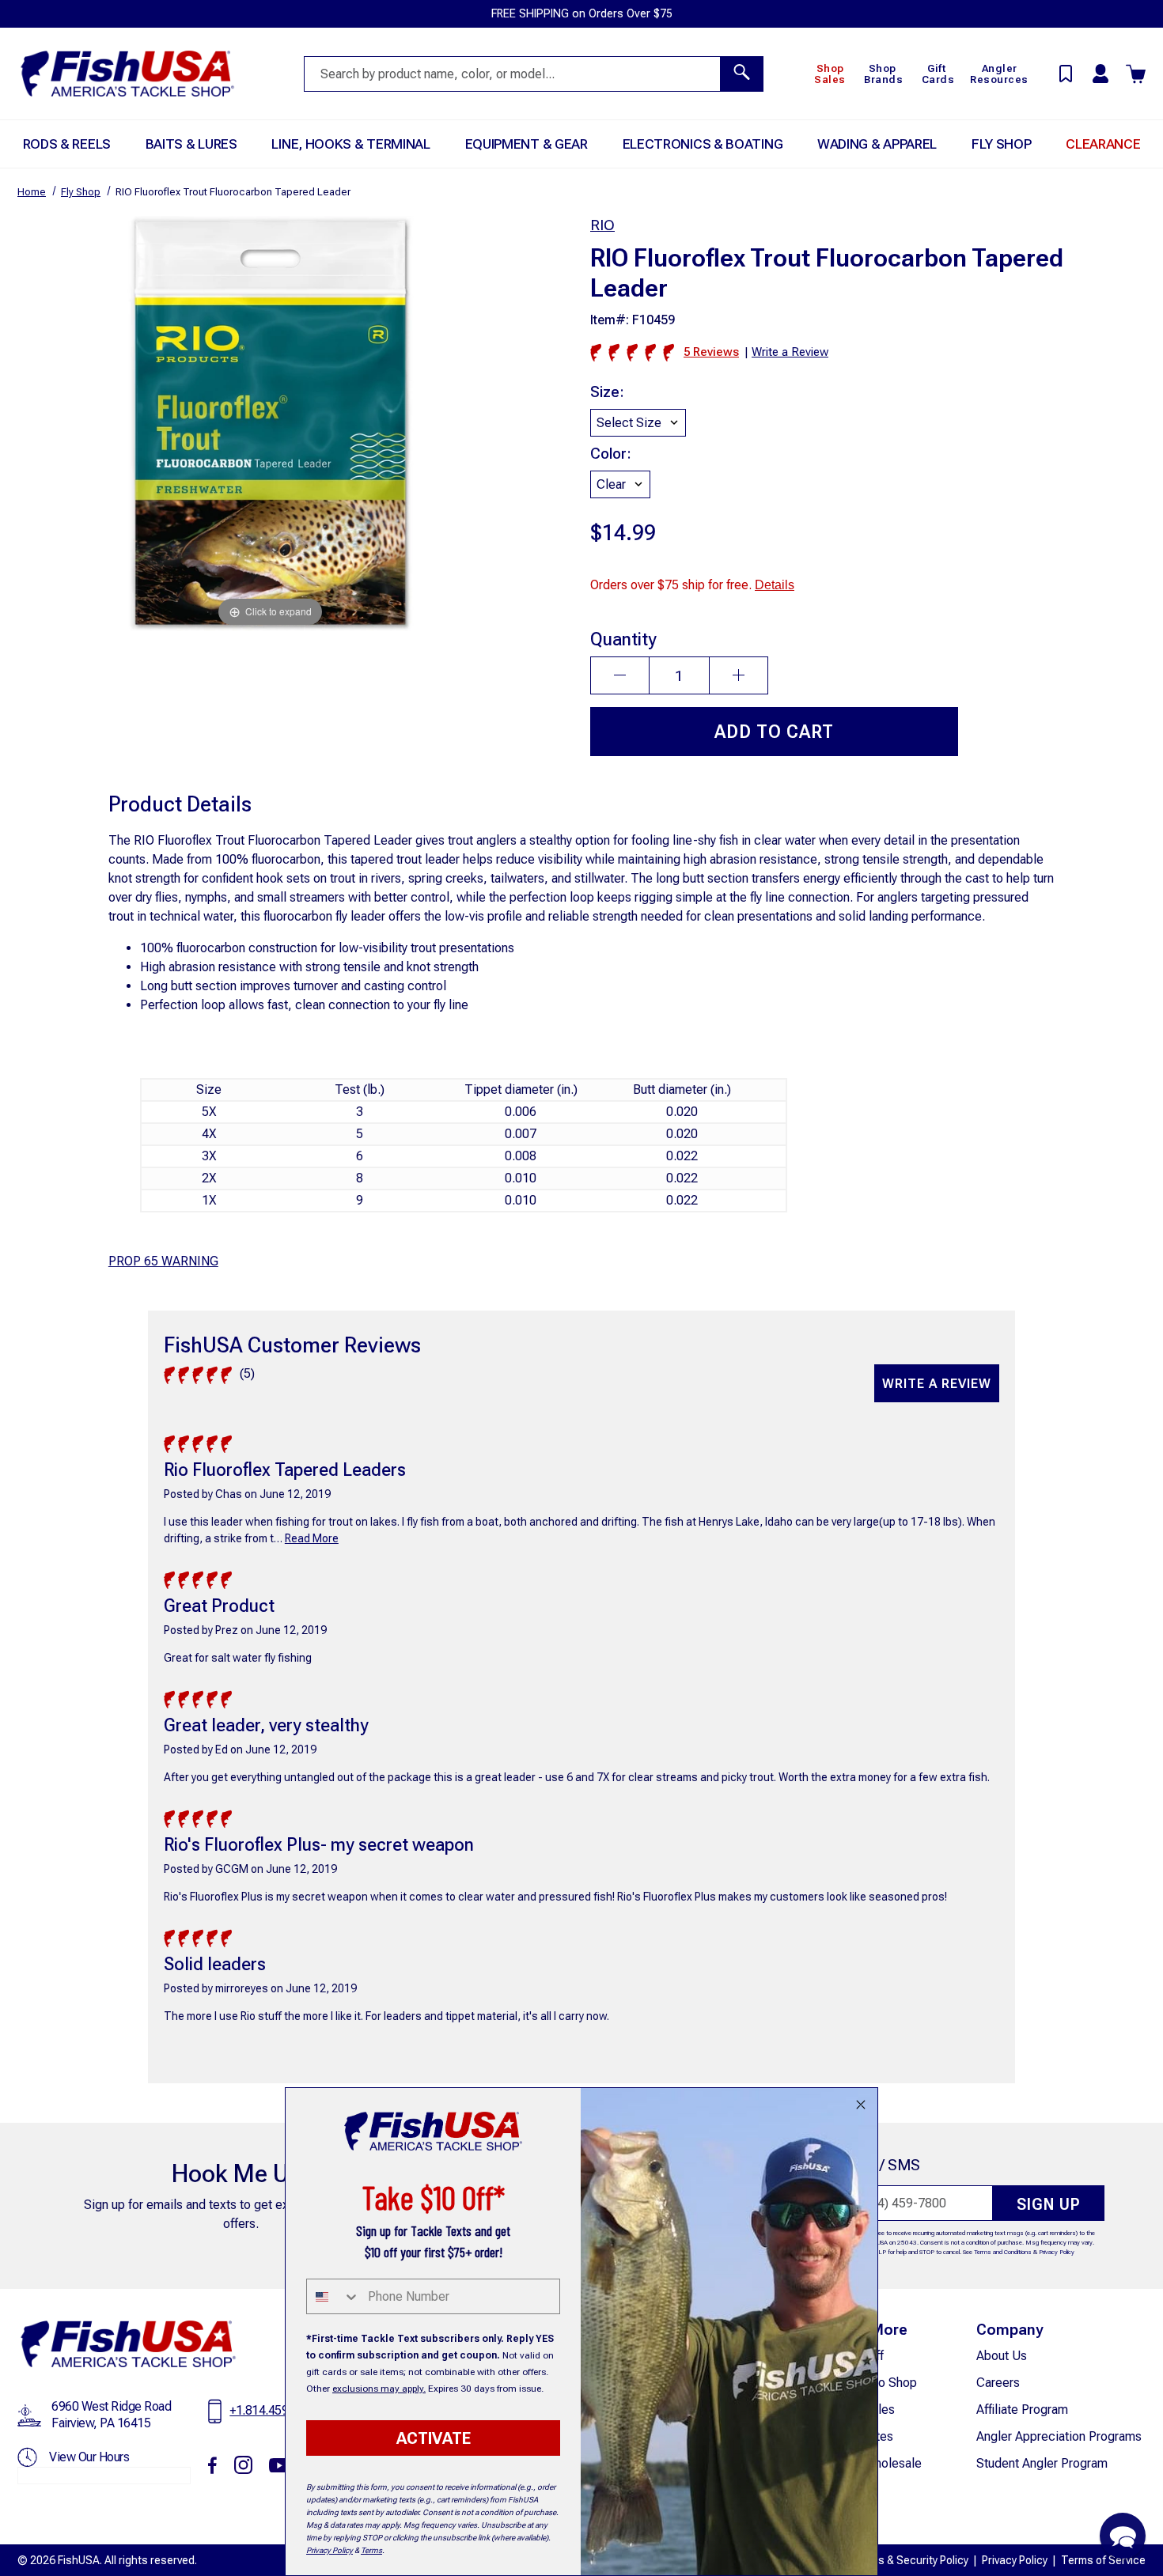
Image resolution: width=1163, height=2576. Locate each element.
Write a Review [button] (790, 352)
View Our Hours (89, 2457)
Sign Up (1049, 2204)
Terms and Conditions (1003, 2252)
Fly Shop (81, 192)
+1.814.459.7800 (274, 2410)
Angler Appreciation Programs (1059, 2436)
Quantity (623, 639)
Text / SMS (883, 2165)
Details (775, 585)
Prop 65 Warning (163, 1261)
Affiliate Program (1022, 2410)
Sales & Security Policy (912, 2560)
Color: (611, 454)
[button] (1123, 2536)
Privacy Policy (1057, 2252)
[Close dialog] (861, 2105)
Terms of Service (1103, 2560)
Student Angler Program (1042, 2463)
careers (998, 2383)
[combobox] (333, 2296)
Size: (607, 392)
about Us (1002, 2356)
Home (32, 192)
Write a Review (937, 1384)
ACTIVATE (434, 2438)
